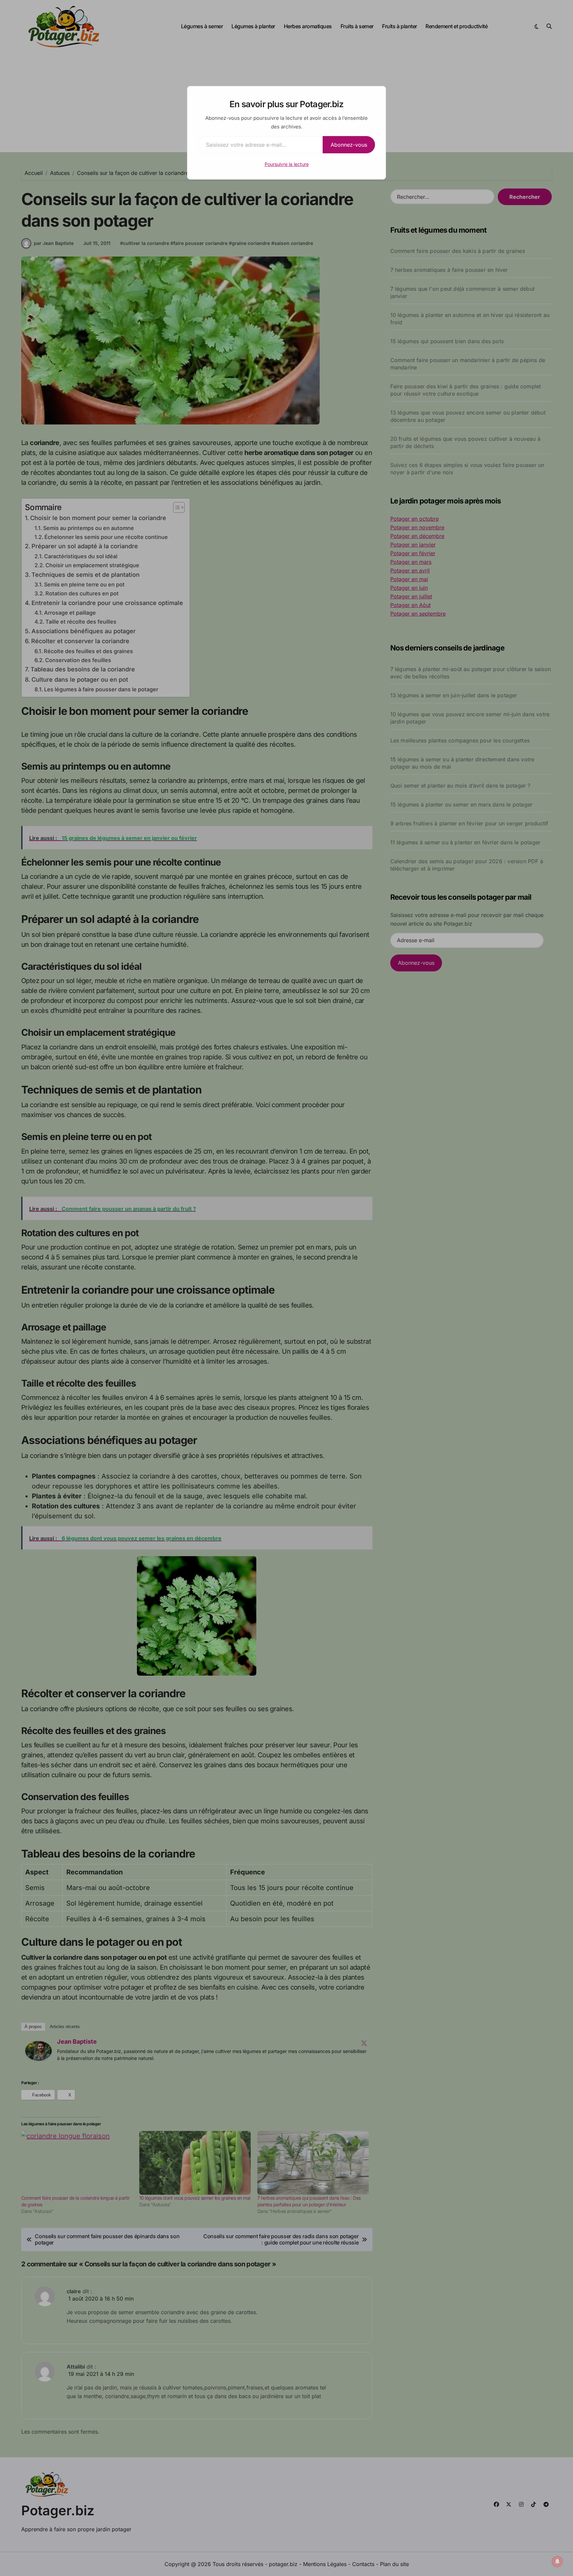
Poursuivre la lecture (287, 164)
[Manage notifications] (557, 2561)
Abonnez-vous (349, 145)
